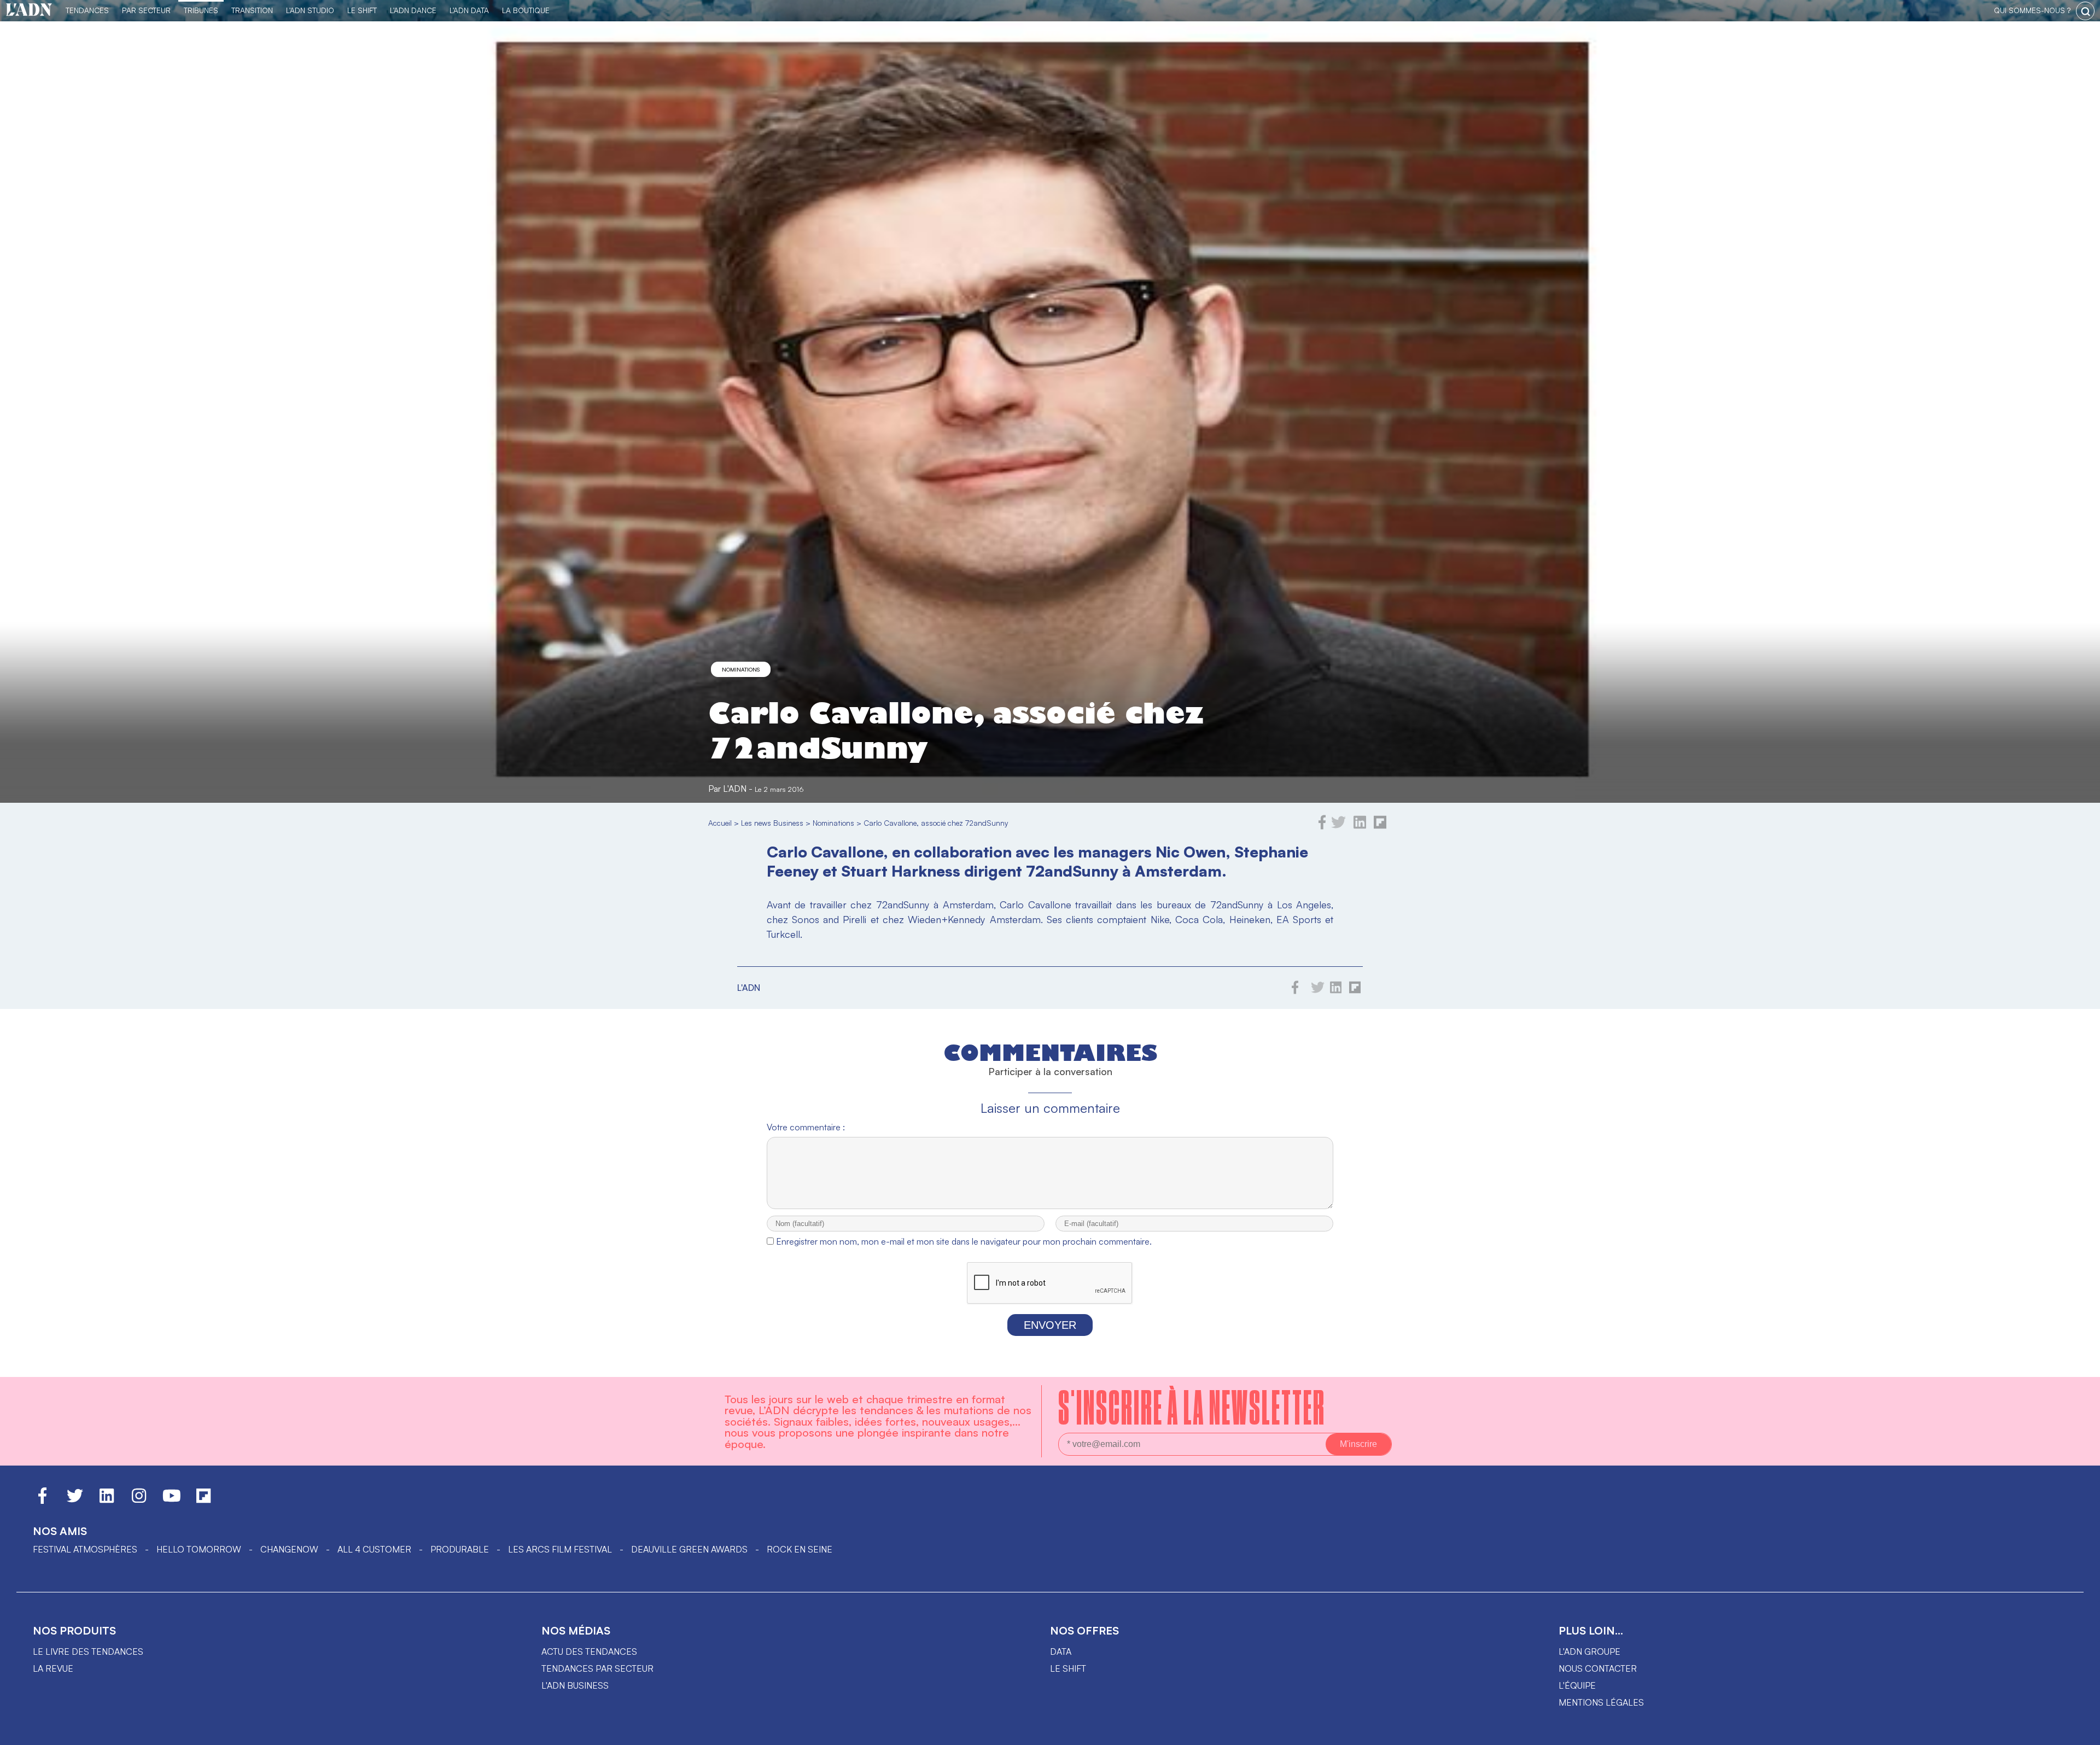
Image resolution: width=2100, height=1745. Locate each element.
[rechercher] (2085, 11)
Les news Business (772, 823)
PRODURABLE (460, 1549)
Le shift (1068, 1668)
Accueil (720, 823)
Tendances (87, 10)
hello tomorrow (199, 1549)
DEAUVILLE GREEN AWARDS (689, 1549)
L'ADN (735, 789)
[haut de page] (2081, 1731)
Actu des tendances (589, 1651)
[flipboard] (1380, 826)
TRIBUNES (201, 10)
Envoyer (1050, 1325)
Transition (252, 10)
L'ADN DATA (469, 10)
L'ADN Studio (310, 10)
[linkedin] (1360, 826)
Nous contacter (1598, 1668)
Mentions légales (1601, 1702)
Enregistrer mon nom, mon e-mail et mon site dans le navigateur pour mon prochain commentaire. (964, 1241)
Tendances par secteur (597, 1668)
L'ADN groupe (1589, 1651)
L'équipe (1577, 1685)
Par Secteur (146, 10)
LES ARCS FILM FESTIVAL (560, 1549)
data (1061, 1651)
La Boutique (526, 10)
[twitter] (1338, 826)
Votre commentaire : (806, 1127)
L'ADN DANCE (413, 10)
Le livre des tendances (88, 1651)
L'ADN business (575, 1685)
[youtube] (172, 1501)
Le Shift (362, 10)
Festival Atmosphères (85, 1549)
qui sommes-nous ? (2032, 10)
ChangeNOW (289, 1549)
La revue (53, 1668)
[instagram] (139, 1501)
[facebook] (1322, 826)
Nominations (741, 669)
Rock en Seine (800, 1549)
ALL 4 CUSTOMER (374, 1549)
